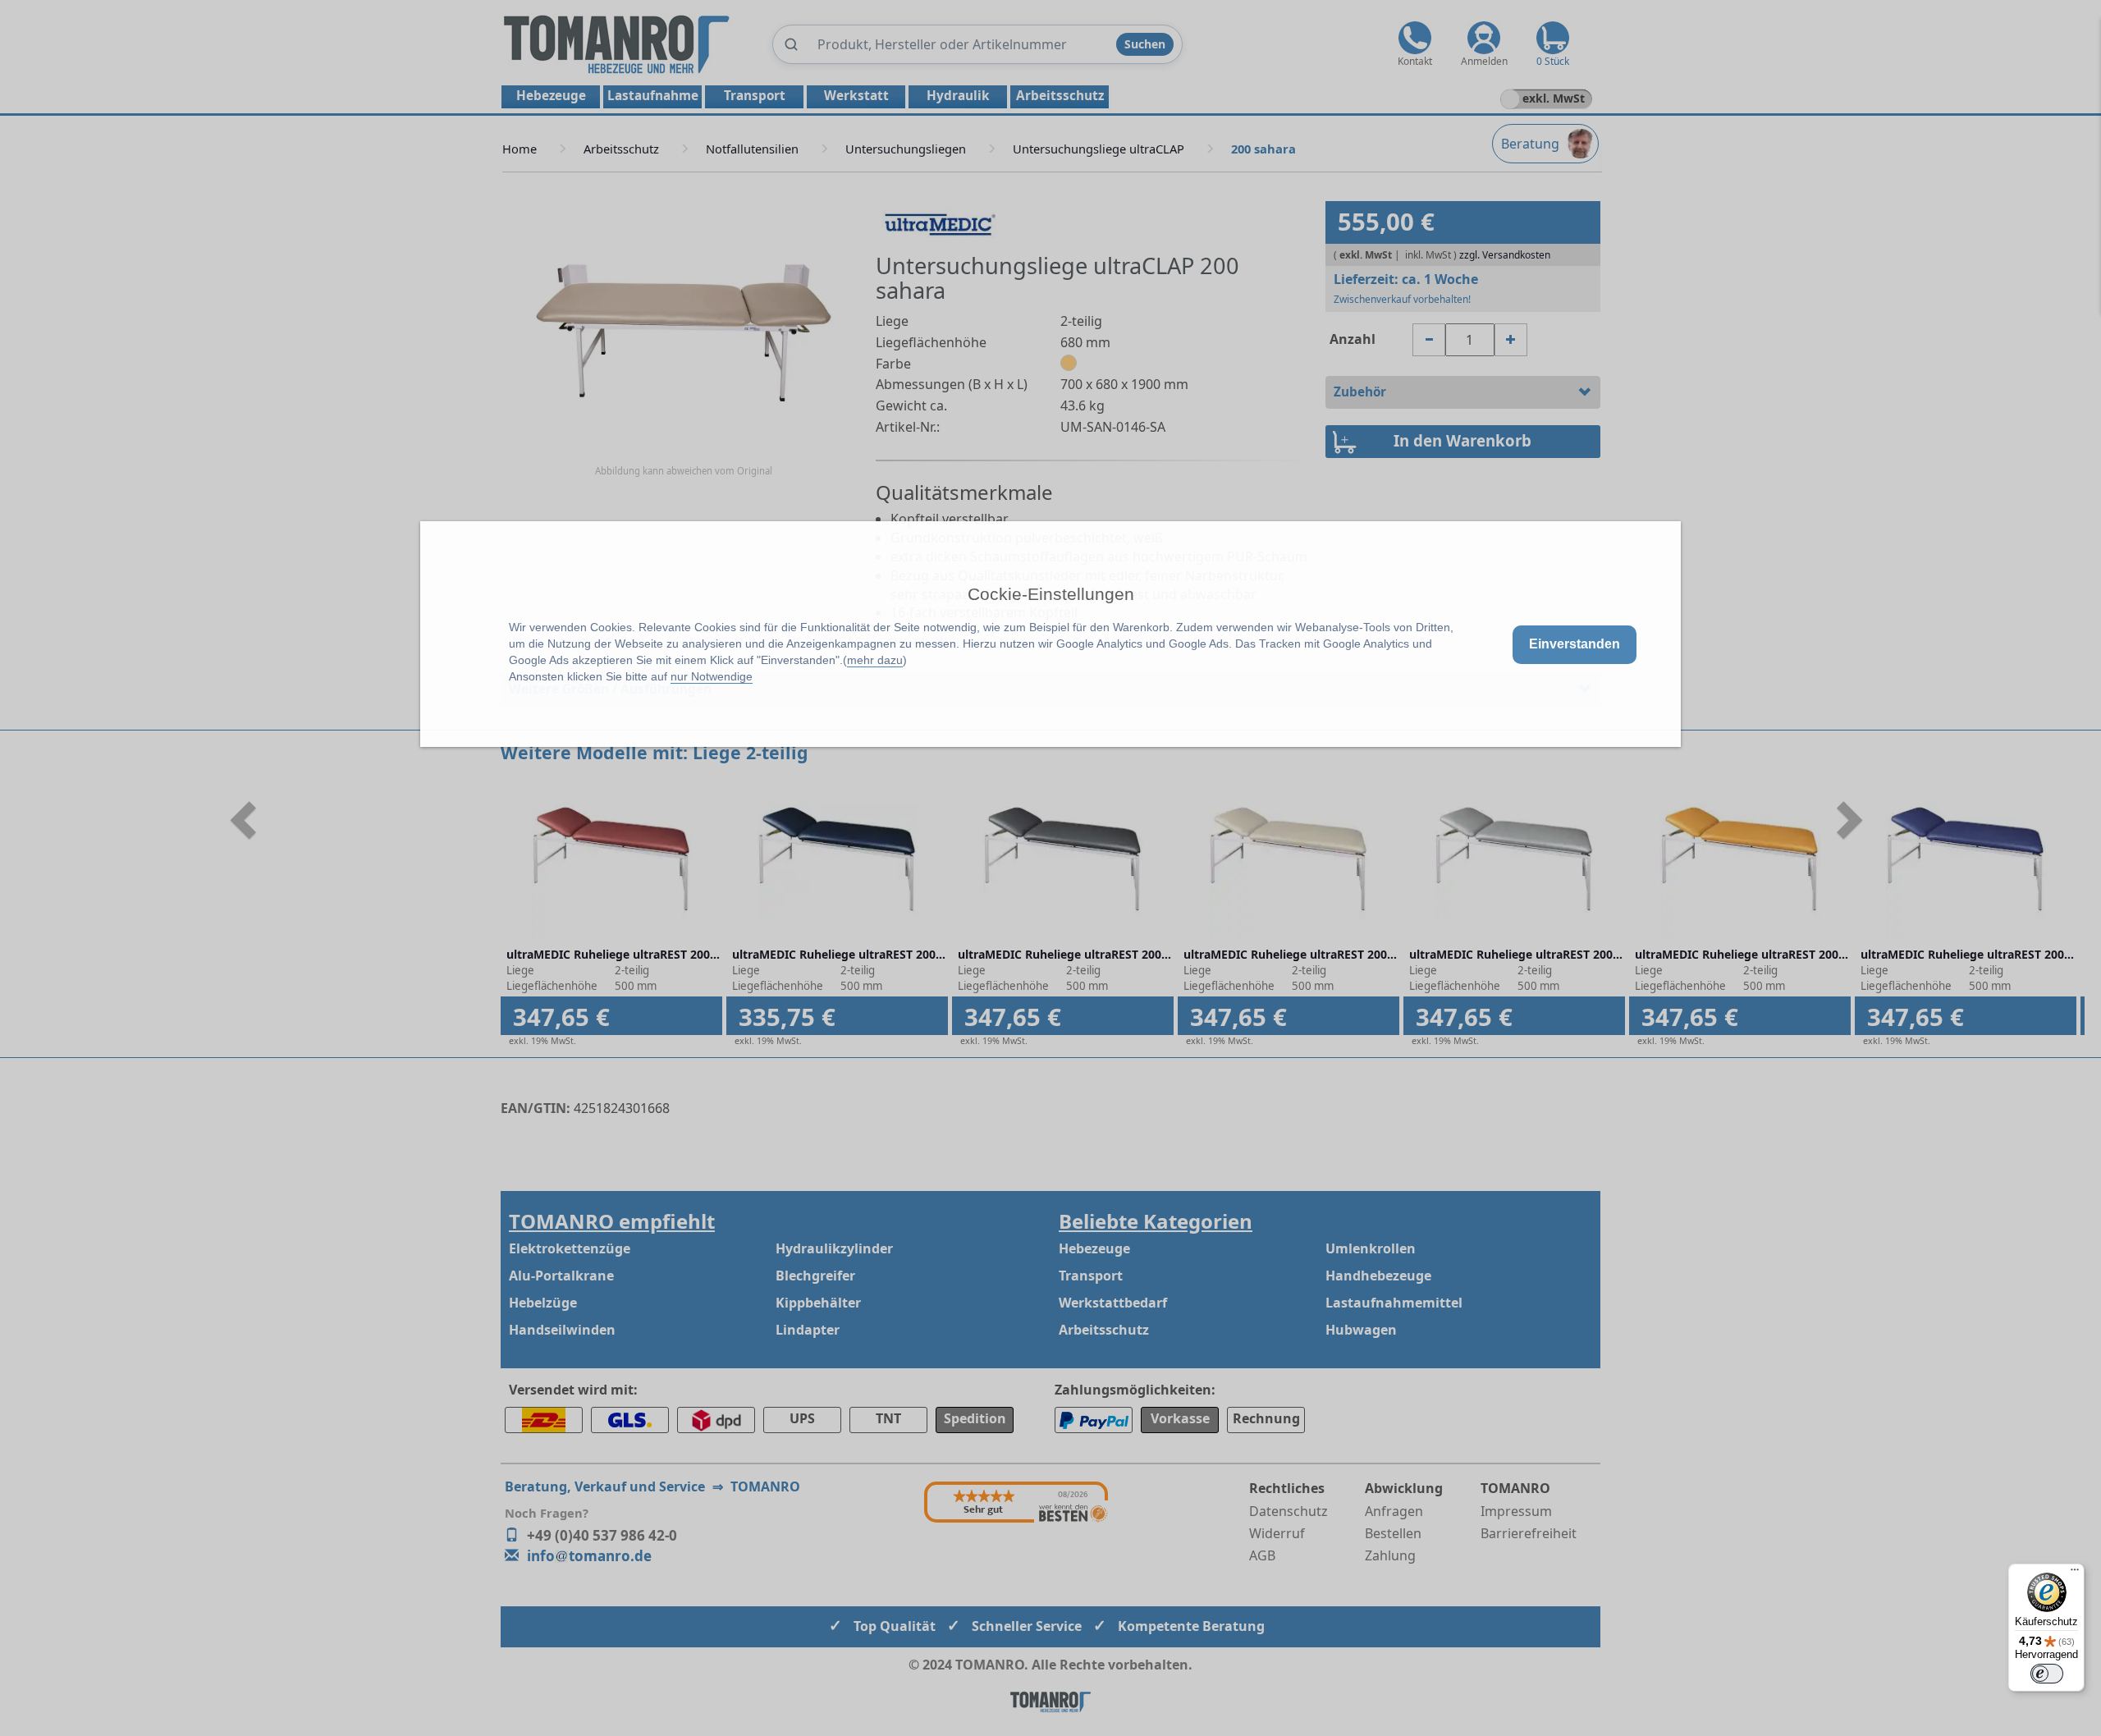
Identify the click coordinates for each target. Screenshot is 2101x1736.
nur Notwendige (712, 676)
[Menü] (2075, 1573)
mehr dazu (875, 660)
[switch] (2047, 1674)
